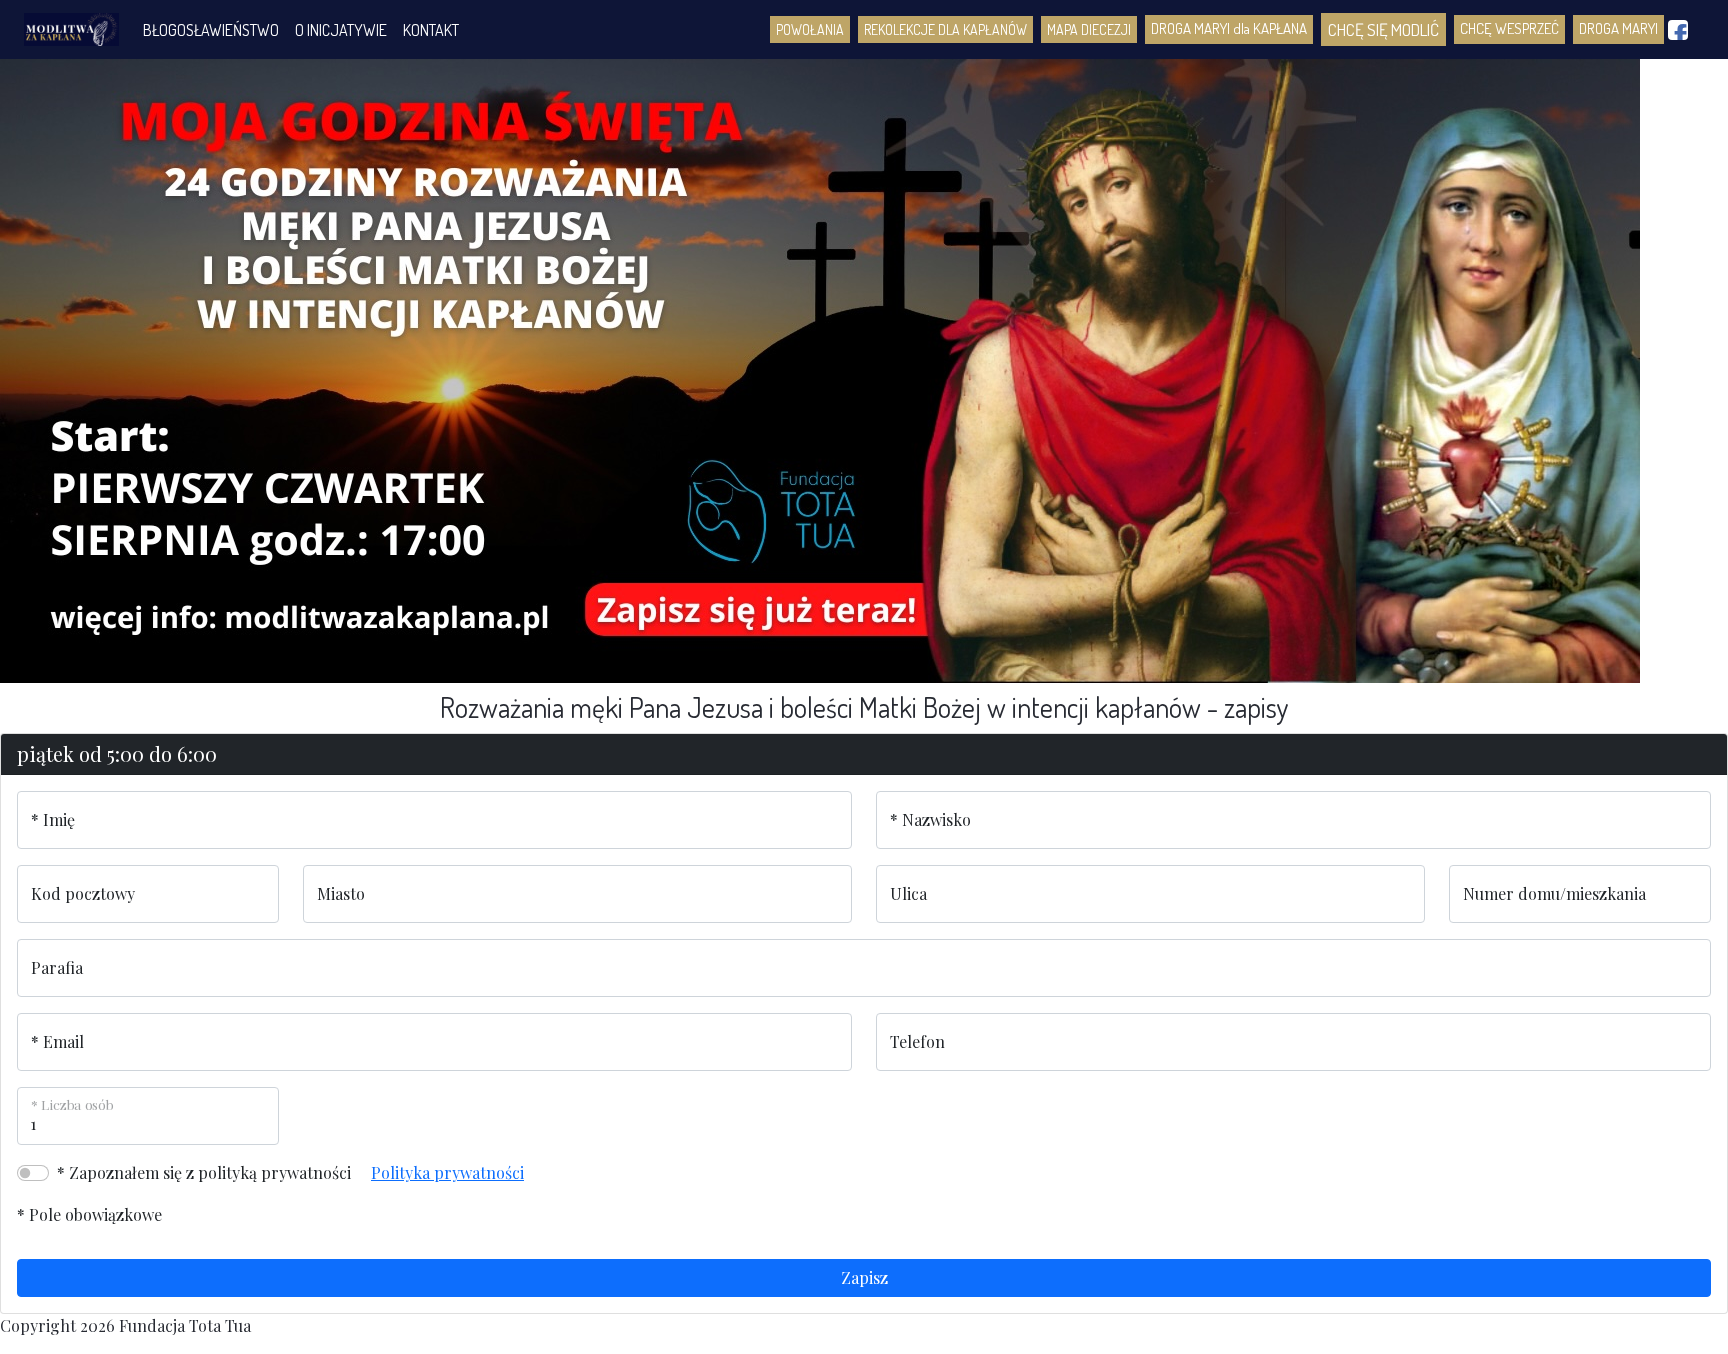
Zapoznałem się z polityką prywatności (210, 1172)
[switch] (33, 1173)
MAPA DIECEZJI (1089, 29)
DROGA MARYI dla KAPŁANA (1229, 28)
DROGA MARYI (1618, 28)
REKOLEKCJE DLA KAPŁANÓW (945, 29)
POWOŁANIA (810, 29)
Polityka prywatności (447, 1172)
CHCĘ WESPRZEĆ (1509, 28)
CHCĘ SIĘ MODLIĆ (1383, 29)
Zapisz (864, 1277)
